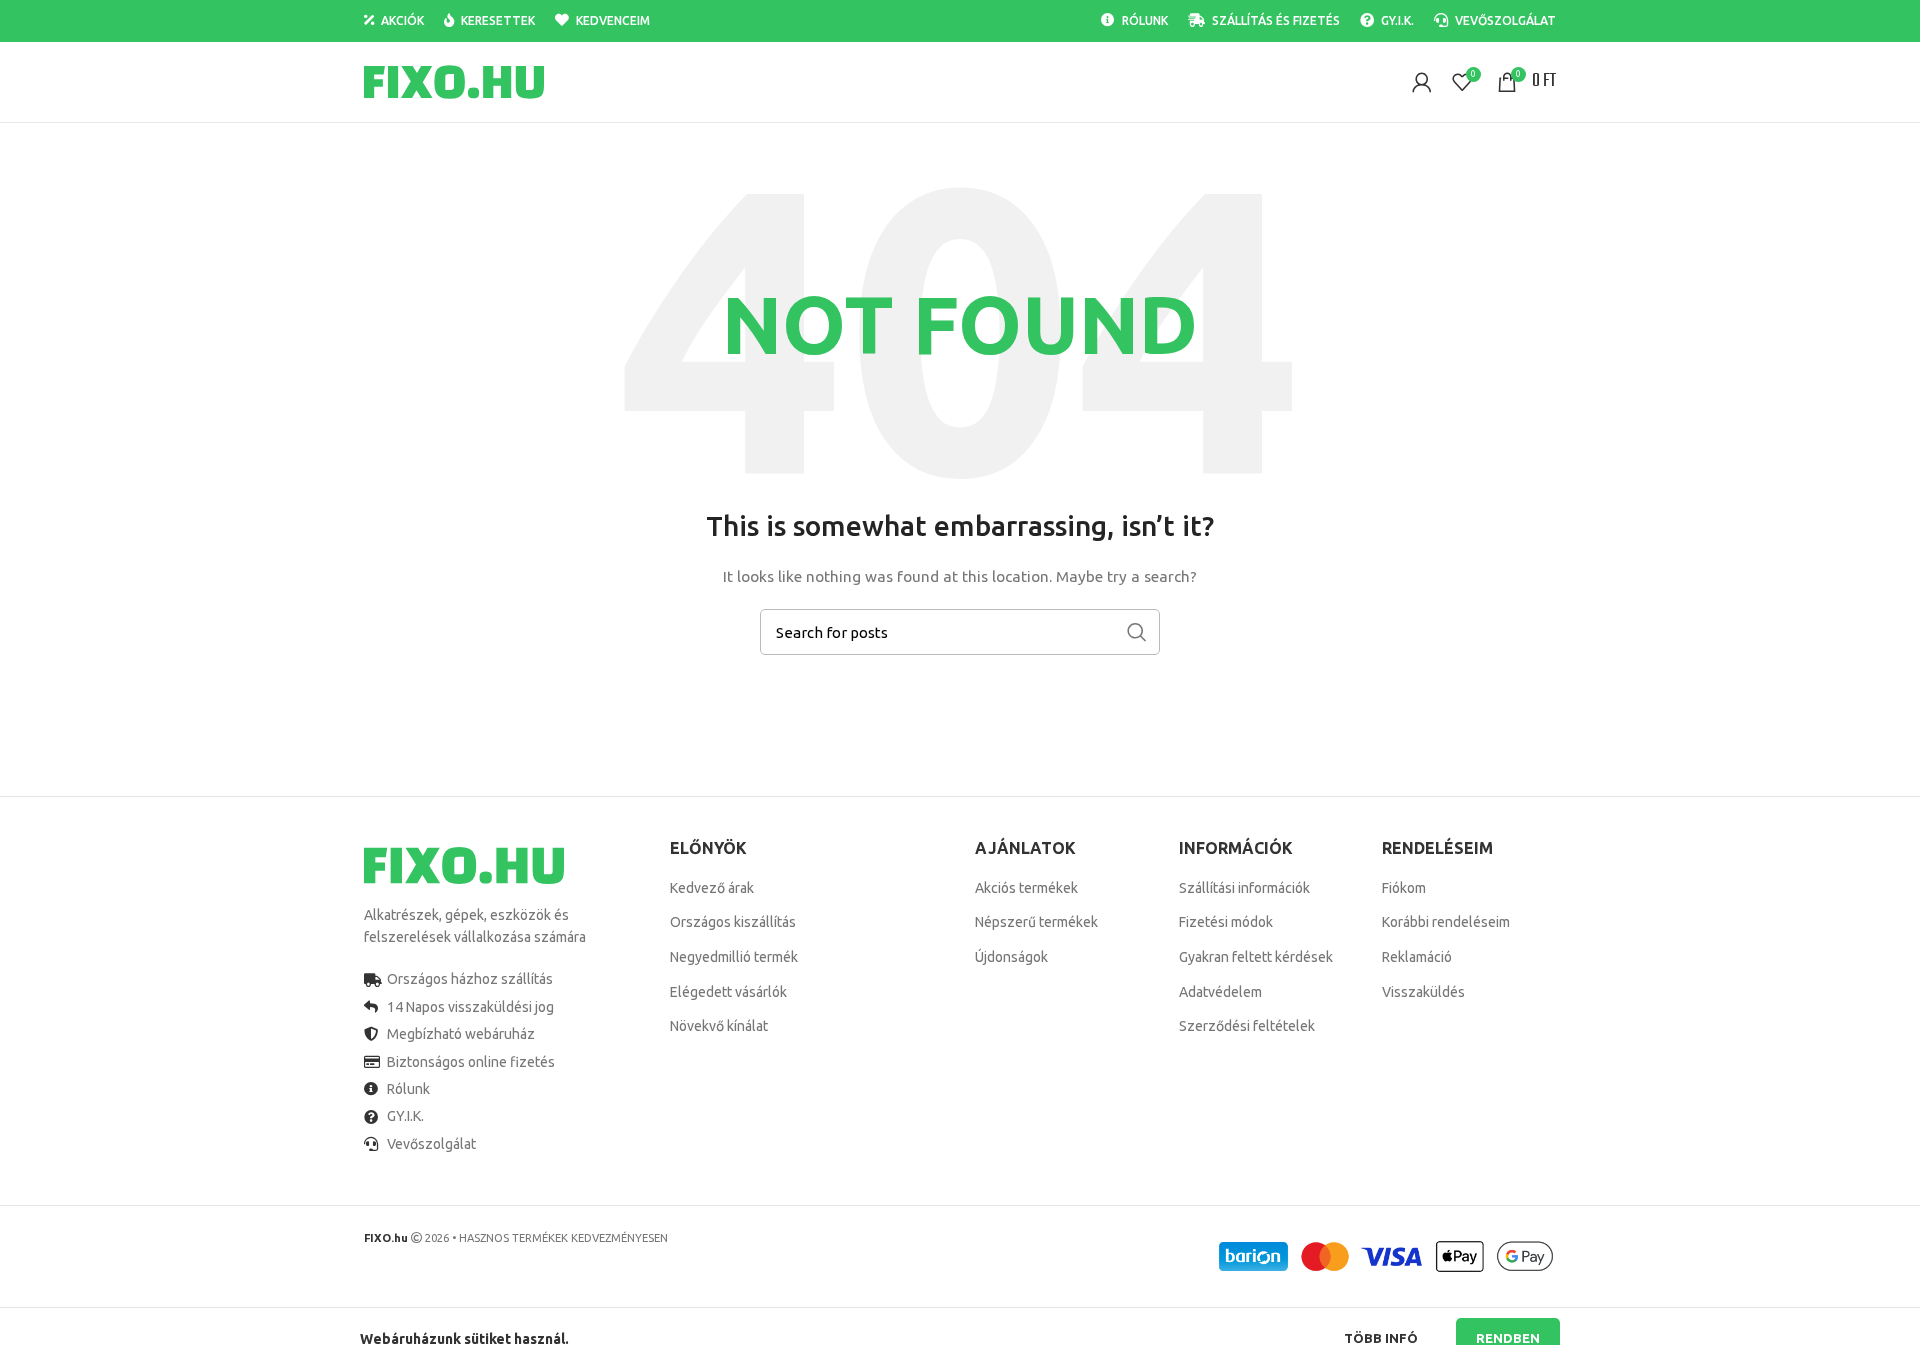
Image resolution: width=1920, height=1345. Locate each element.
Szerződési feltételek (1247, 1026)
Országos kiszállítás (733, 922)
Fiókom (1404, 888)
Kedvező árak (712, 888)
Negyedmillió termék (734, 957)
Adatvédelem (1220, 992)
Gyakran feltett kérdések (1256, 957)
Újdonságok (1011, 957)
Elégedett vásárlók (728, 992)
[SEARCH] (1137, 632)
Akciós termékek (1026, 888)
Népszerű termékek (1036, 922)
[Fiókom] (1422, 82)
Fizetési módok (1226, 922)
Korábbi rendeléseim (1446, 922)
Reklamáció (1417, 957)
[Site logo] (454, 81)
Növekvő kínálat (719, 1026)
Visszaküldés (1423, 992)
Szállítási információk (1244, 888)
